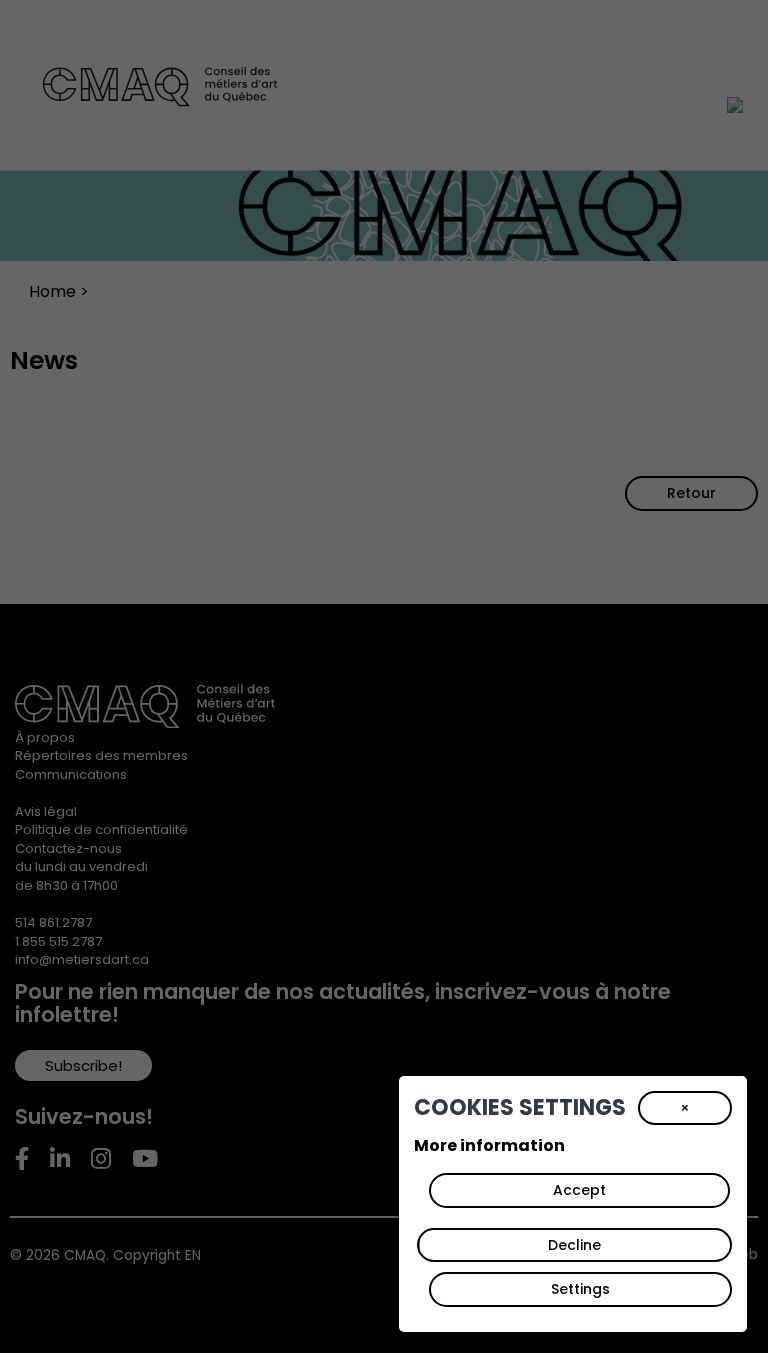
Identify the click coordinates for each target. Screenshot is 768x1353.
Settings (580, 1289)
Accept (579, 1190)
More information (489, 1145)
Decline (574, 1245)
